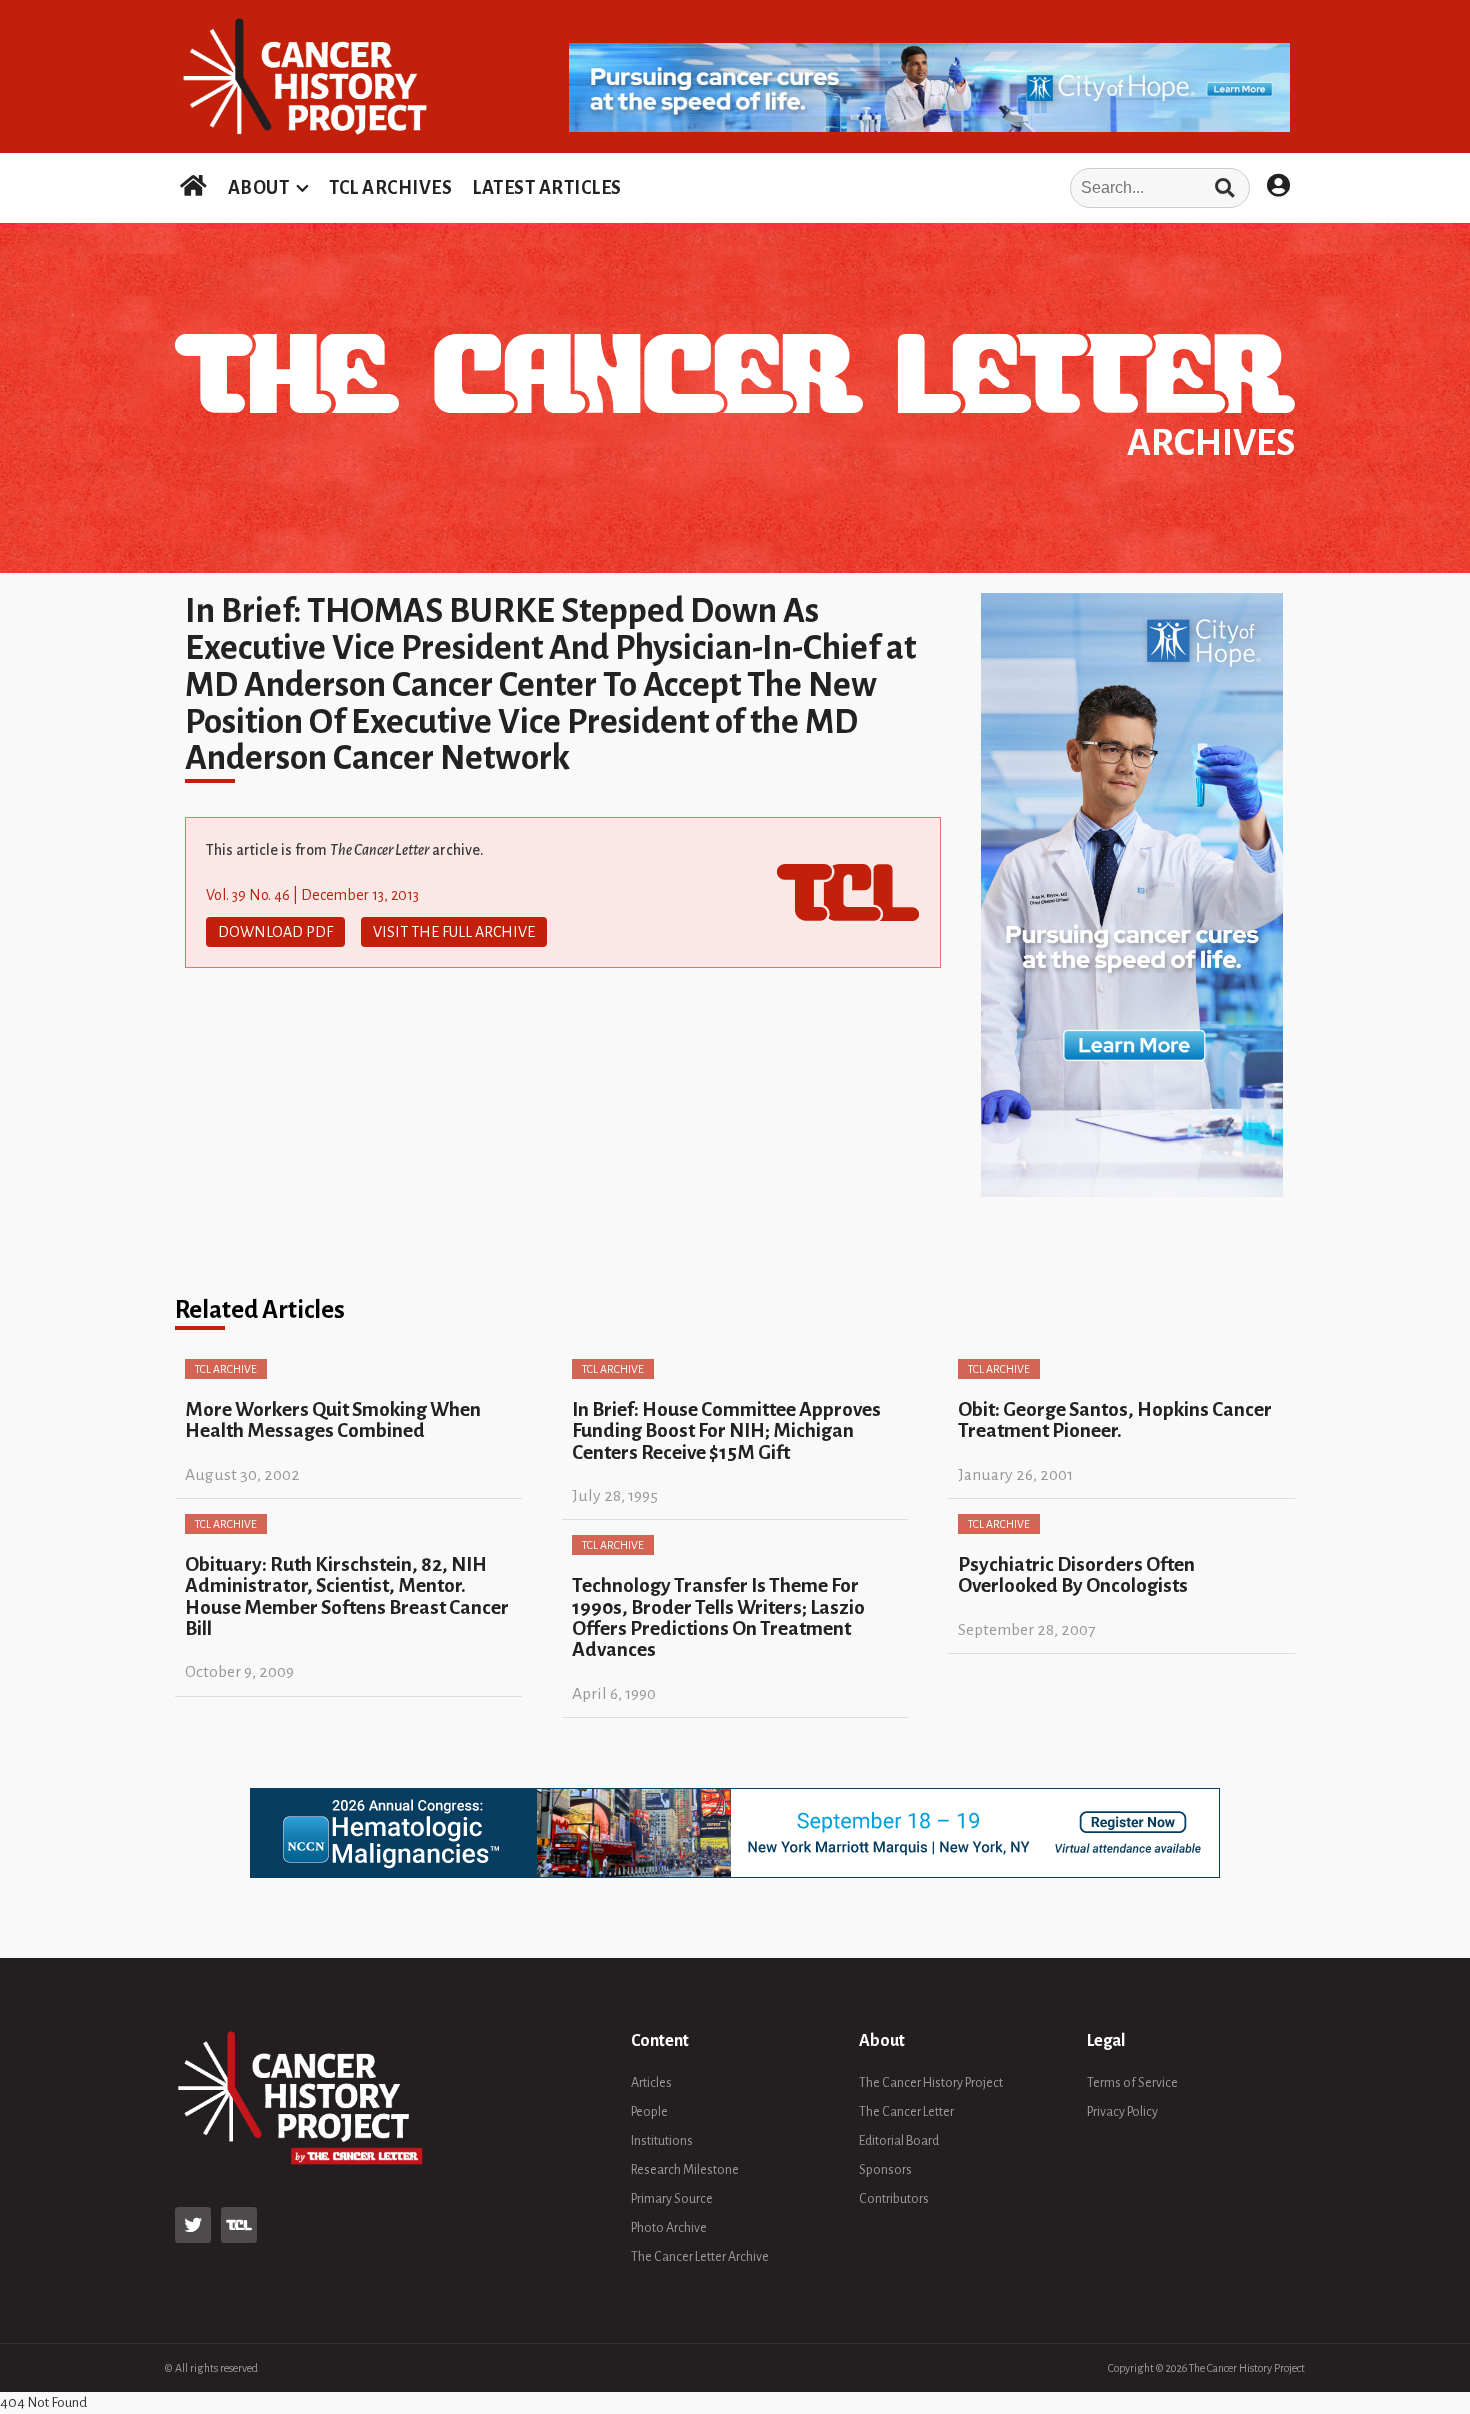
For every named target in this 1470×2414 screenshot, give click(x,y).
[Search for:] (942, 188)
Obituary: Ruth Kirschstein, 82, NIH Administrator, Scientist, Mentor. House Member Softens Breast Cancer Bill (347, 1596)
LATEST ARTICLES (547, 188)
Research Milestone (685, 2170)
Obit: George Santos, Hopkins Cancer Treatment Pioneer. (1115, 1420)
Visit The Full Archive (454, 932)
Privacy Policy (1122, 2112)
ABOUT (259, 188)
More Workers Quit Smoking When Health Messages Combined (333, 1420)
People (649, 2112)
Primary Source (672, 2199)
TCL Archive (226, 1369)
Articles (651, 2083)
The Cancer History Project (931, 2083)
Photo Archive (669, 2228)
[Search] (1224, 188)
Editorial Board (899, 2141)
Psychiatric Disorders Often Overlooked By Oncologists (1076, 1575)
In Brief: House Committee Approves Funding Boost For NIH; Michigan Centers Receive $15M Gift (726, 1431)
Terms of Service (1132, 2083)
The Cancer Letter (906, 2112)
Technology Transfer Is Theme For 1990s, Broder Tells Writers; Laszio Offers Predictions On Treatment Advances (718, 1617)
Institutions (662, 2141)
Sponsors (885, 2170)
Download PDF (275, 932)
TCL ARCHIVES (390, 188)
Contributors (894, 2199)
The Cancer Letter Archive (700, 2257)
